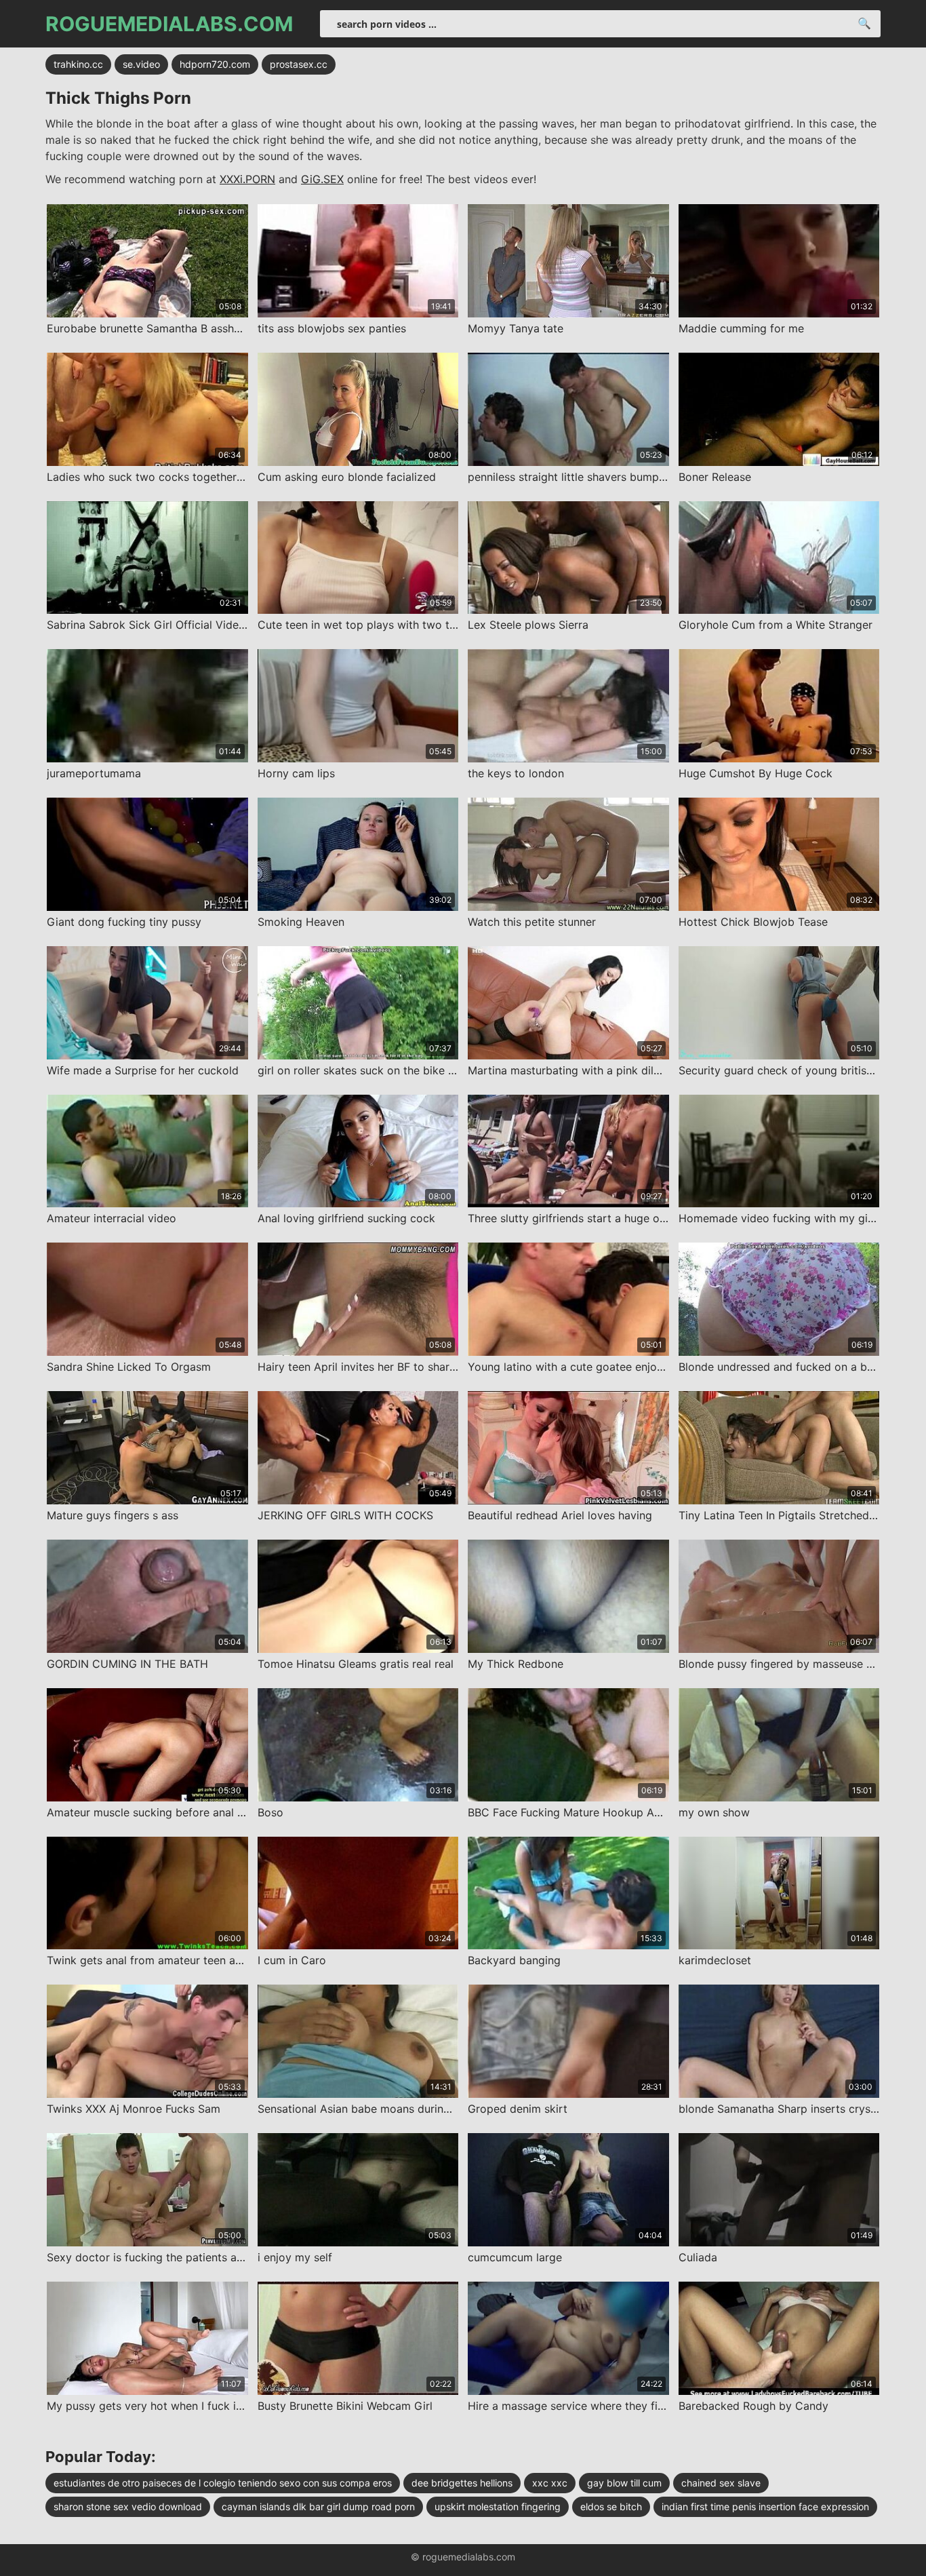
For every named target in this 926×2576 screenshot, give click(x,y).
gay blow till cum (624, 2483)
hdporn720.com (215, 64)
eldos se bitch (611, 2506)
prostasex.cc (299, 64)
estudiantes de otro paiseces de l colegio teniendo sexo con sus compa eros (223, 2483)
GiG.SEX (322, 179)
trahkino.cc (78, 64)
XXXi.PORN (247, 179)
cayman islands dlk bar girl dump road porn (318, 2506)
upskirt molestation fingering (498, 2506)
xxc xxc (550, 2483)
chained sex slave (721, 2483)
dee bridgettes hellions (462, 2483)
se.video (141, 64)
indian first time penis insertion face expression (765, 2506)
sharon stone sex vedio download (128, 2506)
